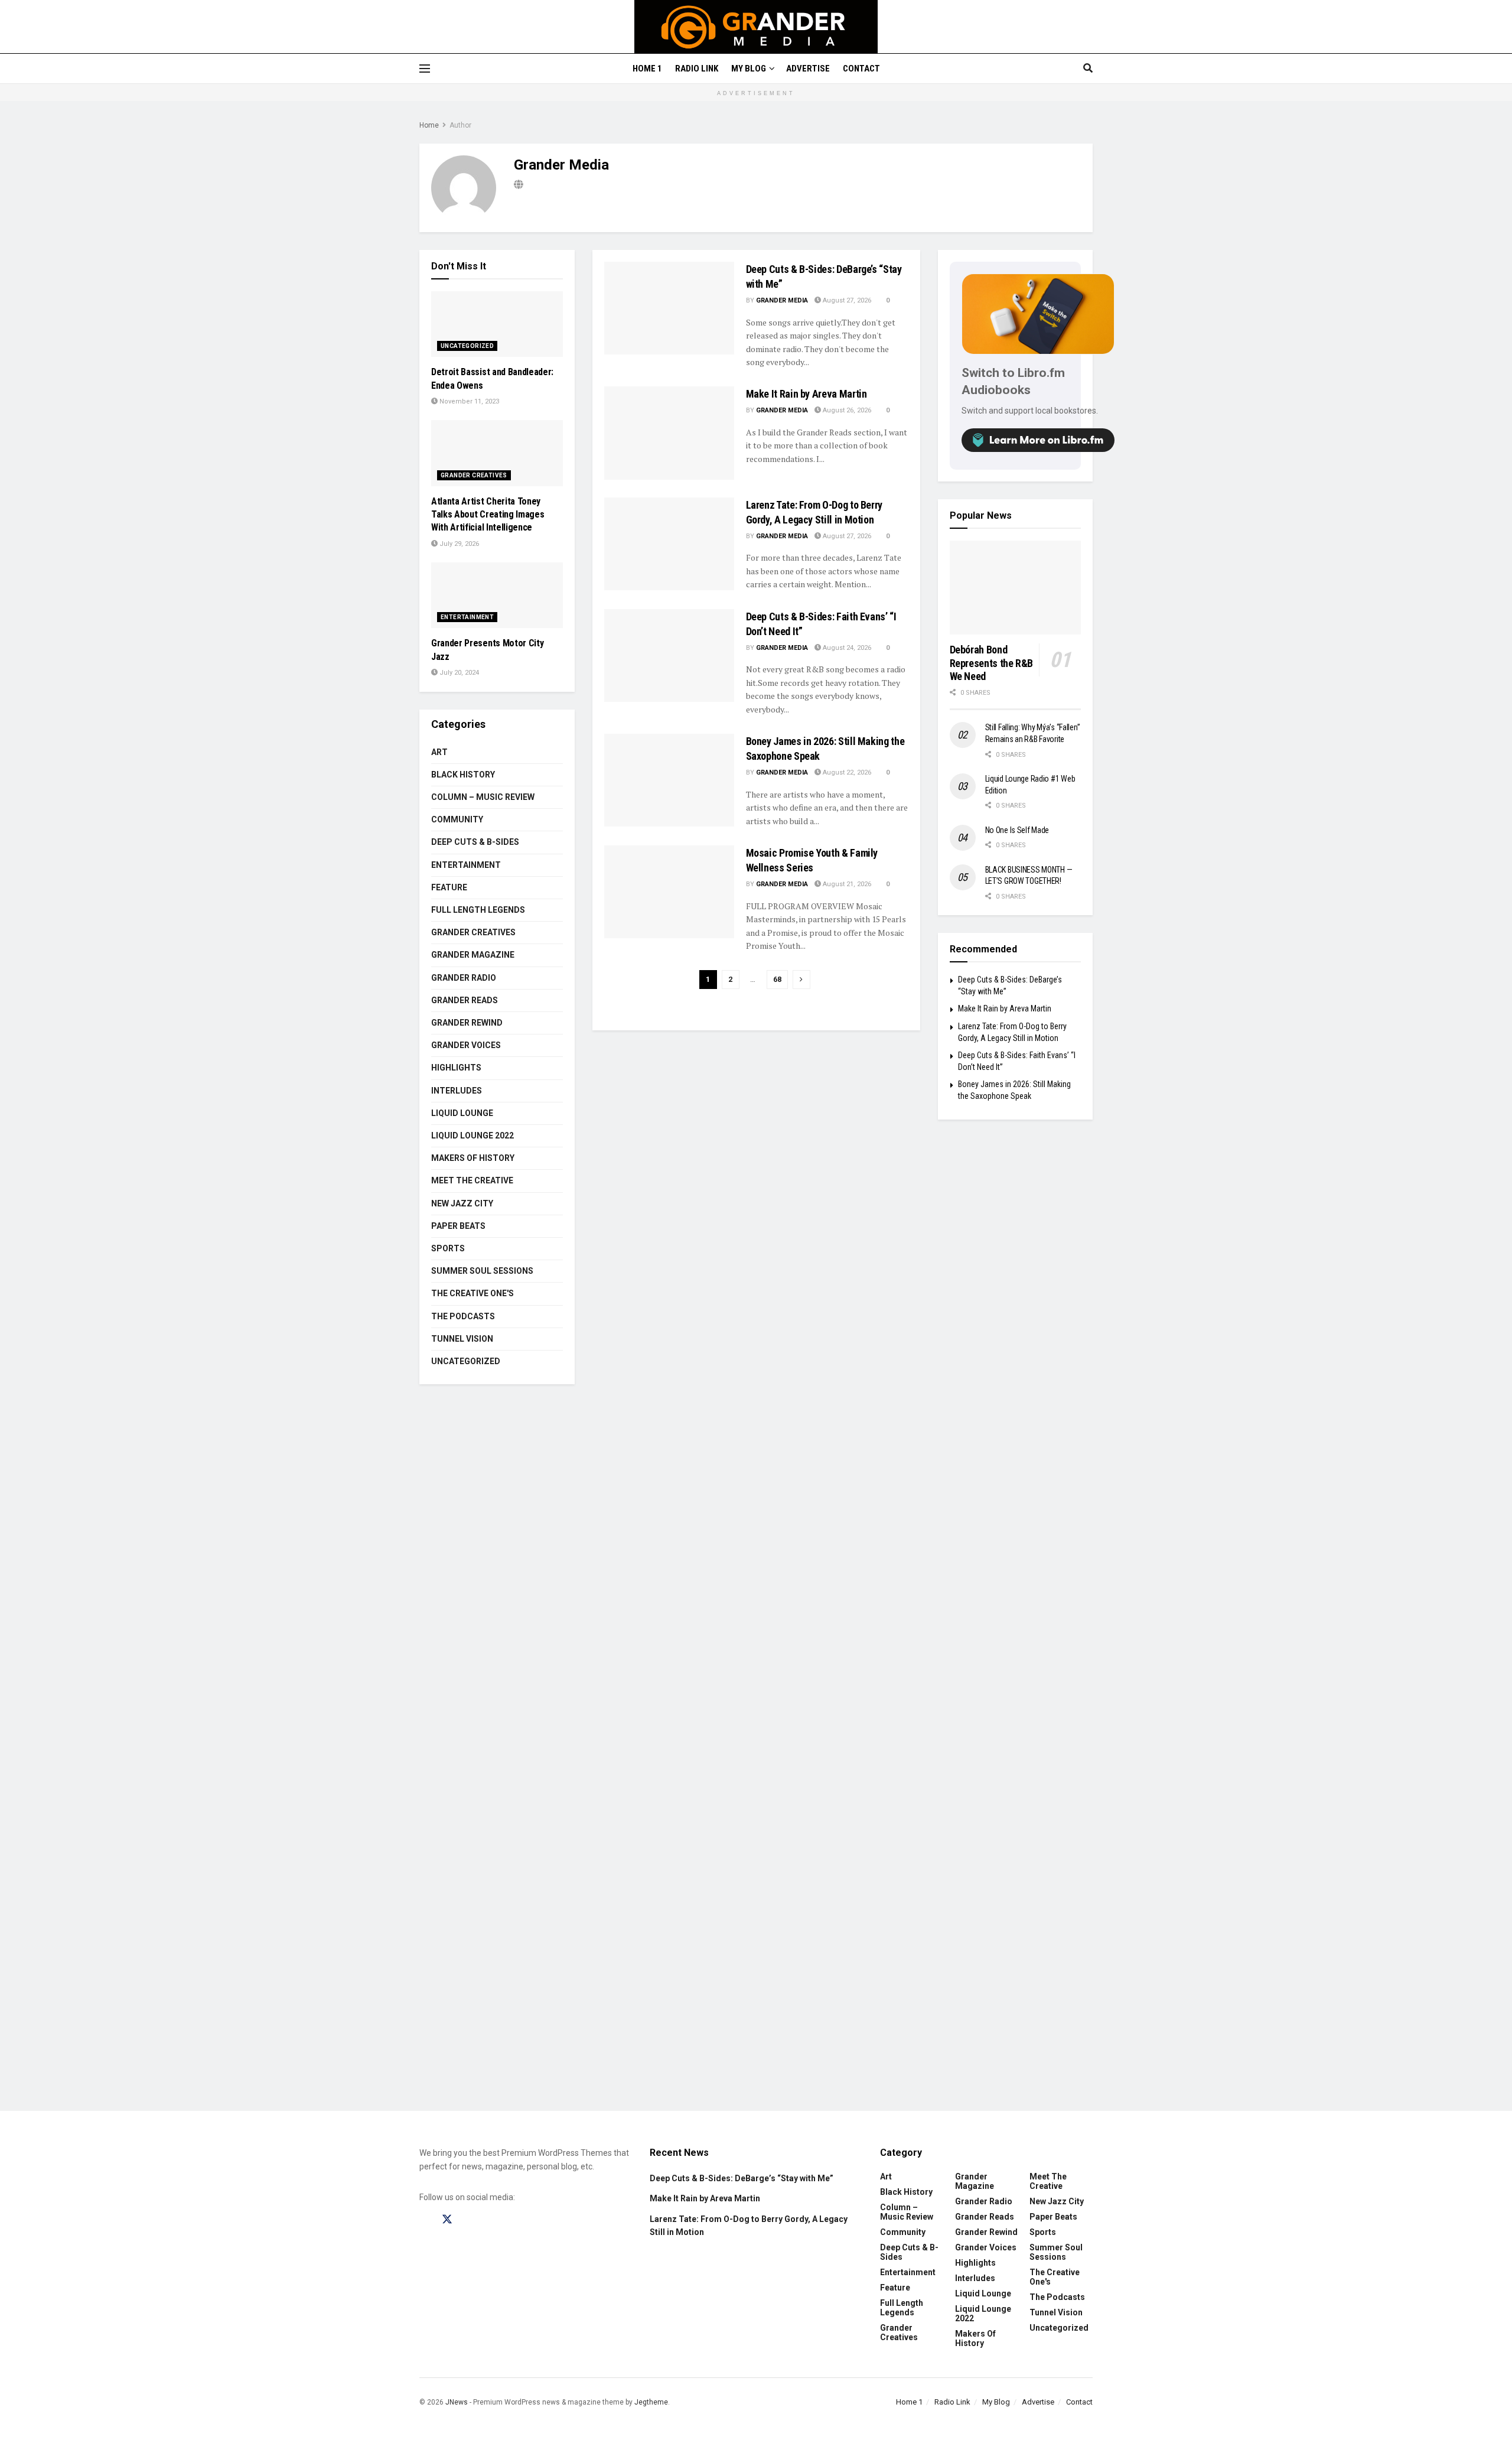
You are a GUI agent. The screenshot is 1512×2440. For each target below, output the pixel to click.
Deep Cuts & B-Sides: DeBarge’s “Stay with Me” (742, 2178)
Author (460, 125)
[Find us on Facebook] (425, 2220)
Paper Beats (458, 1226)
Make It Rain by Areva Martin (806, 394)
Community (457, 819)
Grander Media (782, 300)
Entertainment (467, 617)
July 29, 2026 (458, 544)
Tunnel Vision (462, 1339)
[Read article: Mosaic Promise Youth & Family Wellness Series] (669, 892)
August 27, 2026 (846, 300)
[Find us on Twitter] (447, 2220)
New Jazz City (462, 1203)
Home (429, 125)
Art (439, 752)
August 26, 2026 (846, 410)
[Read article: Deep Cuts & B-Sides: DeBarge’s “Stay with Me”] (669, 308)
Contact (861, 69)
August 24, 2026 (846, 648)
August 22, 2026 (846, 772)
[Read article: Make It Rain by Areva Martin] (669, 433)
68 (777, 979)
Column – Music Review (483, 797)
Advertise (808, 69)
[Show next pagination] (801, 980)
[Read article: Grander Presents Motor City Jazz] (497, 595)
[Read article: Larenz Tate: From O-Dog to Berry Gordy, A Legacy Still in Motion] (669, 544)
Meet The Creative (472, 1180)
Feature (449, 887)
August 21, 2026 (846, 884)
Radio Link (697, 69)
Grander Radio (464, 978)
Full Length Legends (478, 910)
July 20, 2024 (458, 673)
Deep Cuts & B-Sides (475, 842)
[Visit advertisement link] (756, 1756)
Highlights (456, 1068)
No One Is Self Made (1017, 830)
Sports (448, 1248)
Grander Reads (465, 1000)
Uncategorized (467, 346)
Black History (463, 775)
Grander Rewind (467, 1023)
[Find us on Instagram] (470, 2220)
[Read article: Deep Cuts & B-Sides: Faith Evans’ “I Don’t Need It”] (669, 655)
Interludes (457, 1091)
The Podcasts (463, 1316)
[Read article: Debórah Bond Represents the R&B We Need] (1016, 588)
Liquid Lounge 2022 (472, 1136)
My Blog (749, 69)
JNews (457, 2402)
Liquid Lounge (462, 1113)
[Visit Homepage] (756, 27)
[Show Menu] (425, 69)
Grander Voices (466, 1045)
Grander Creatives (474, 475)
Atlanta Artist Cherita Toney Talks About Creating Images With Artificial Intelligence (488, 515)
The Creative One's (472, 1293)
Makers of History (473, 1158)
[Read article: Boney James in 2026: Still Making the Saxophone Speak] (669, 780)
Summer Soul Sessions (482, 1271)
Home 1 (647, 69)
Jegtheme (651, 2402)
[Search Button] (1088, 69)
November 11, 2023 (468, 401)
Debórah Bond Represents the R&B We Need (992, 663)
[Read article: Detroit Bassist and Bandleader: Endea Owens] (497, 324)
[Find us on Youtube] (492, 2220)
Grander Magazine (473, 955)
